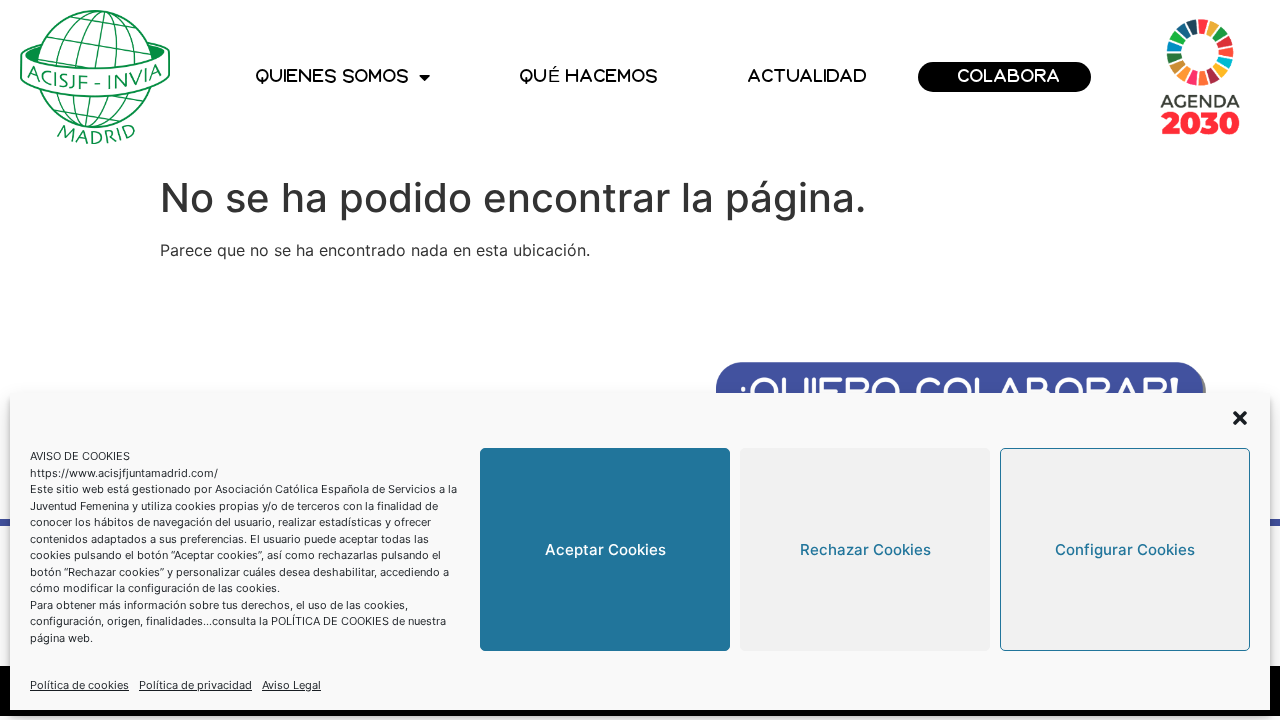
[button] (1240, 418)
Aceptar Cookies (605, 549)
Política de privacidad (195, 685)
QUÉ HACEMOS (589, 76)
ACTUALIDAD (808, 76)
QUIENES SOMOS (332, 76)
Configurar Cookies (1125, 549)
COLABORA (1009, 76)
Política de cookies (79, 685)
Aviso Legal (291, 685)
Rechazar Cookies (865, 549)
